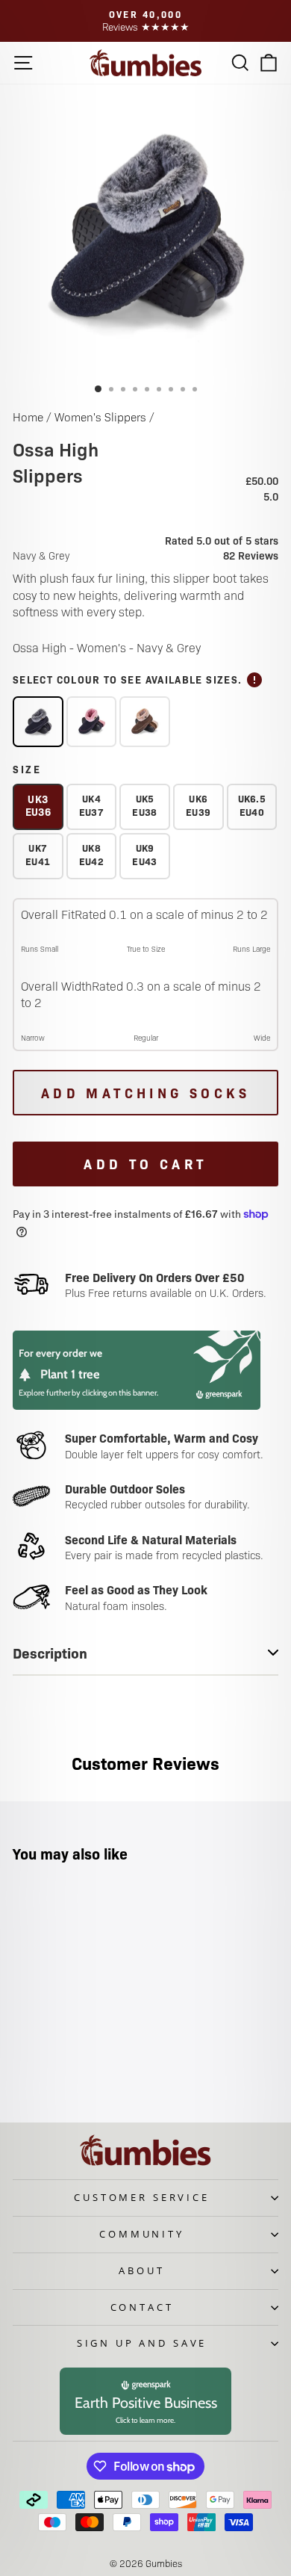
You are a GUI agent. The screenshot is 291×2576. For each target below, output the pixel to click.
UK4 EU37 (91, 805)
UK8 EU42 (91, 854)
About (141, 2270)
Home (28, 417)
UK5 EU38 (144, 805)
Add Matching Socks (145, 1093)
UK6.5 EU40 (252, 805)
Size (27, 769)
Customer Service (141, 2197)
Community (142, 2234)
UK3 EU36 (38, 805)
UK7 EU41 (38, 854)
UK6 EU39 (198, 805)
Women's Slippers (100, 417)
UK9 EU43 (144, 854)
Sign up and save (142, 2343)
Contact (142, 2307)
